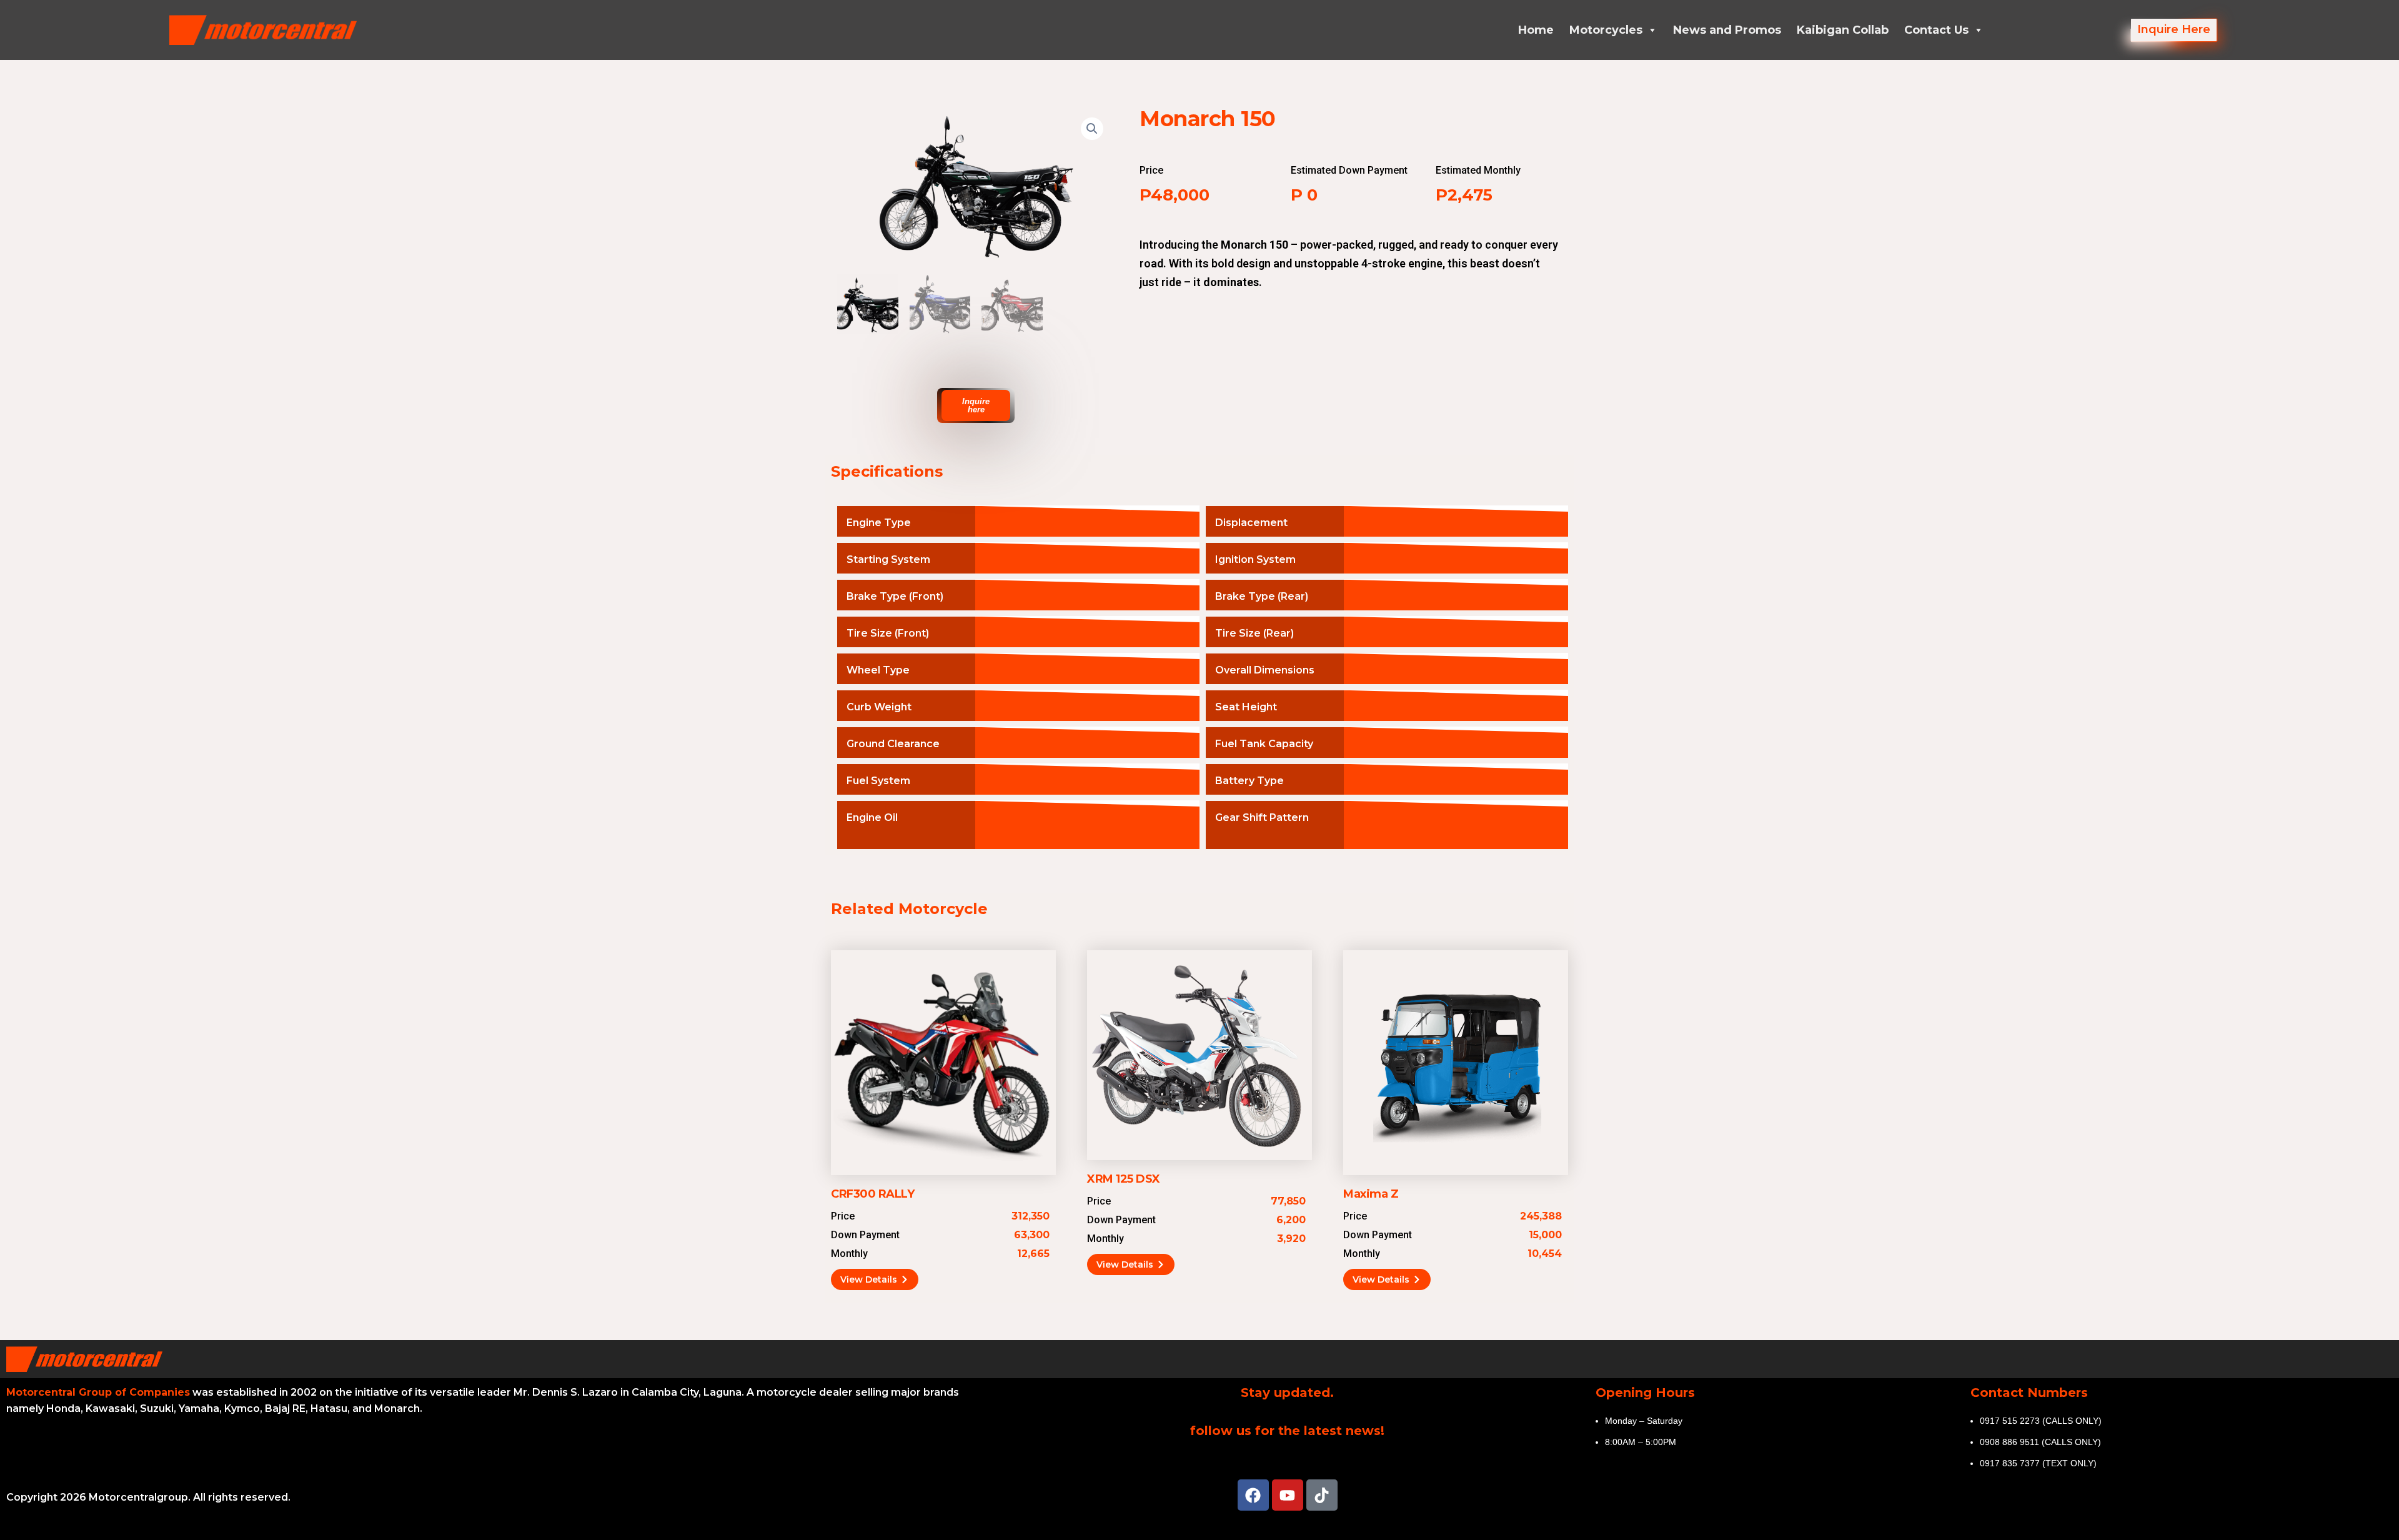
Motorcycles (1606, 30)
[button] (1092, 129)
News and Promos (1727, 30)
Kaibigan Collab (1843, 30)
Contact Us (1936, 30)
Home (1536, 30)
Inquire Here (2174, 29)
